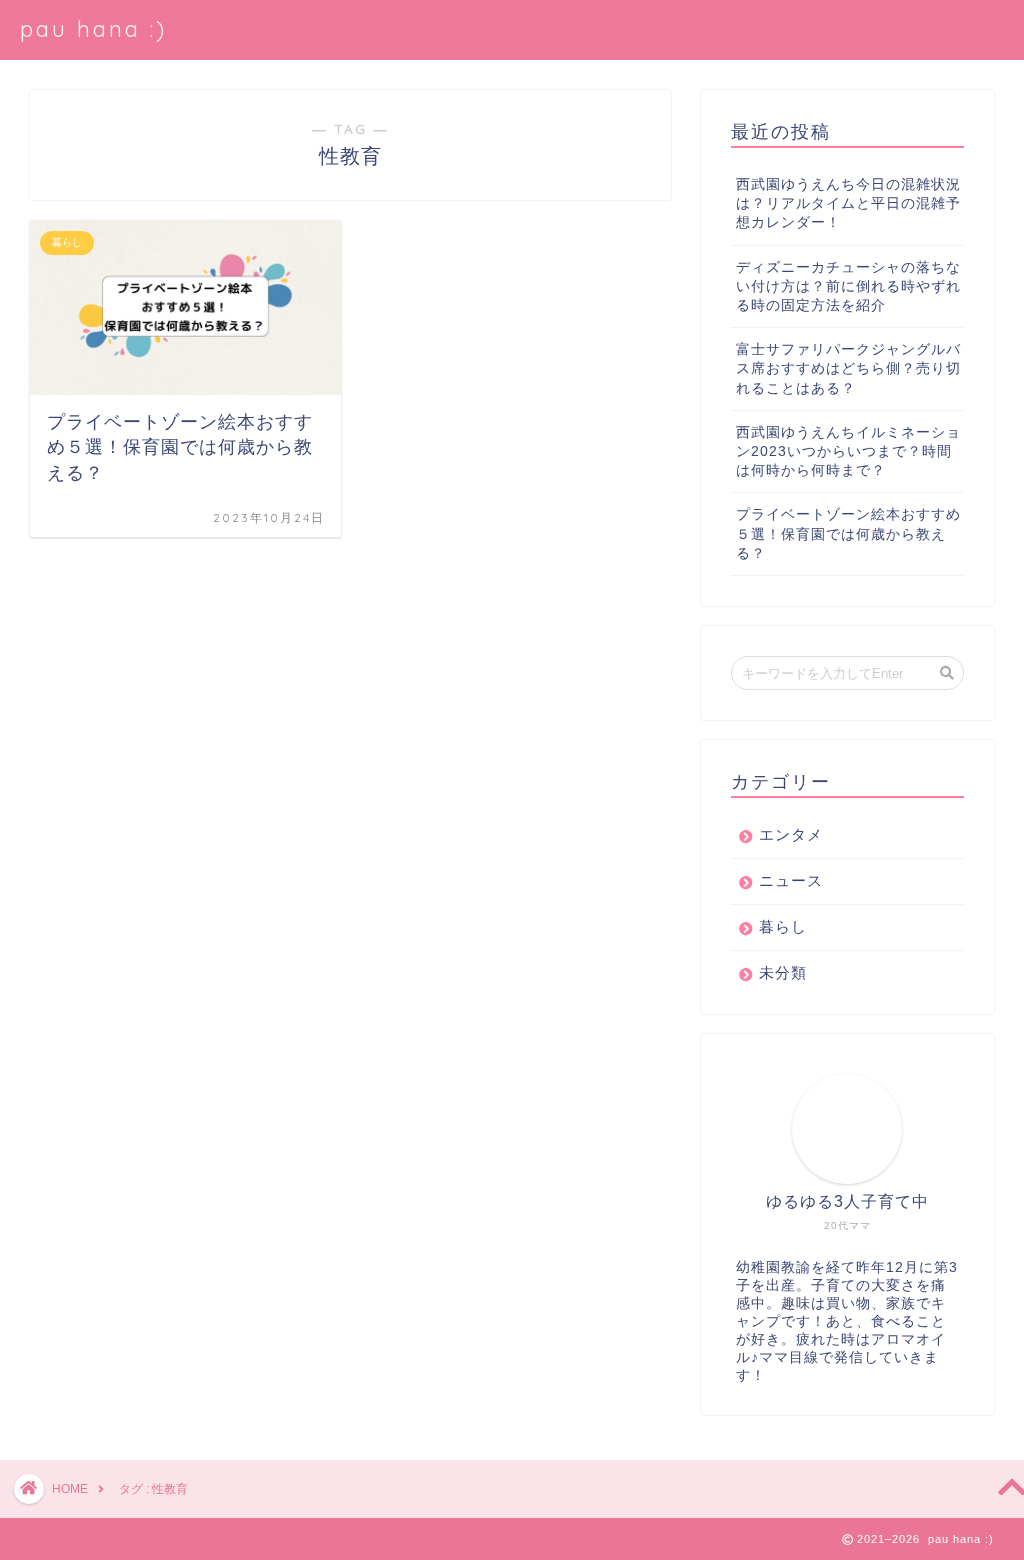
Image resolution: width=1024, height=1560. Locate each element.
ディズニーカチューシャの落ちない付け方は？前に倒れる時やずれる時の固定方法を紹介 (848, 286)
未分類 (783, 972)
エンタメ (791, 834)
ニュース (791, 880)
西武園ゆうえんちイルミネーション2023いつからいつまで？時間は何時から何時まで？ (848, 451)
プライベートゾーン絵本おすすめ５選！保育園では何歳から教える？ (848, 533)
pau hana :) (93, 28)
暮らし (783, 926)
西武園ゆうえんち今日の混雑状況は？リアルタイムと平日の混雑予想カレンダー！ (848, 203)
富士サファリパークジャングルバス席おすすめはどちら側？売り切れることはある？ (848, 368)
